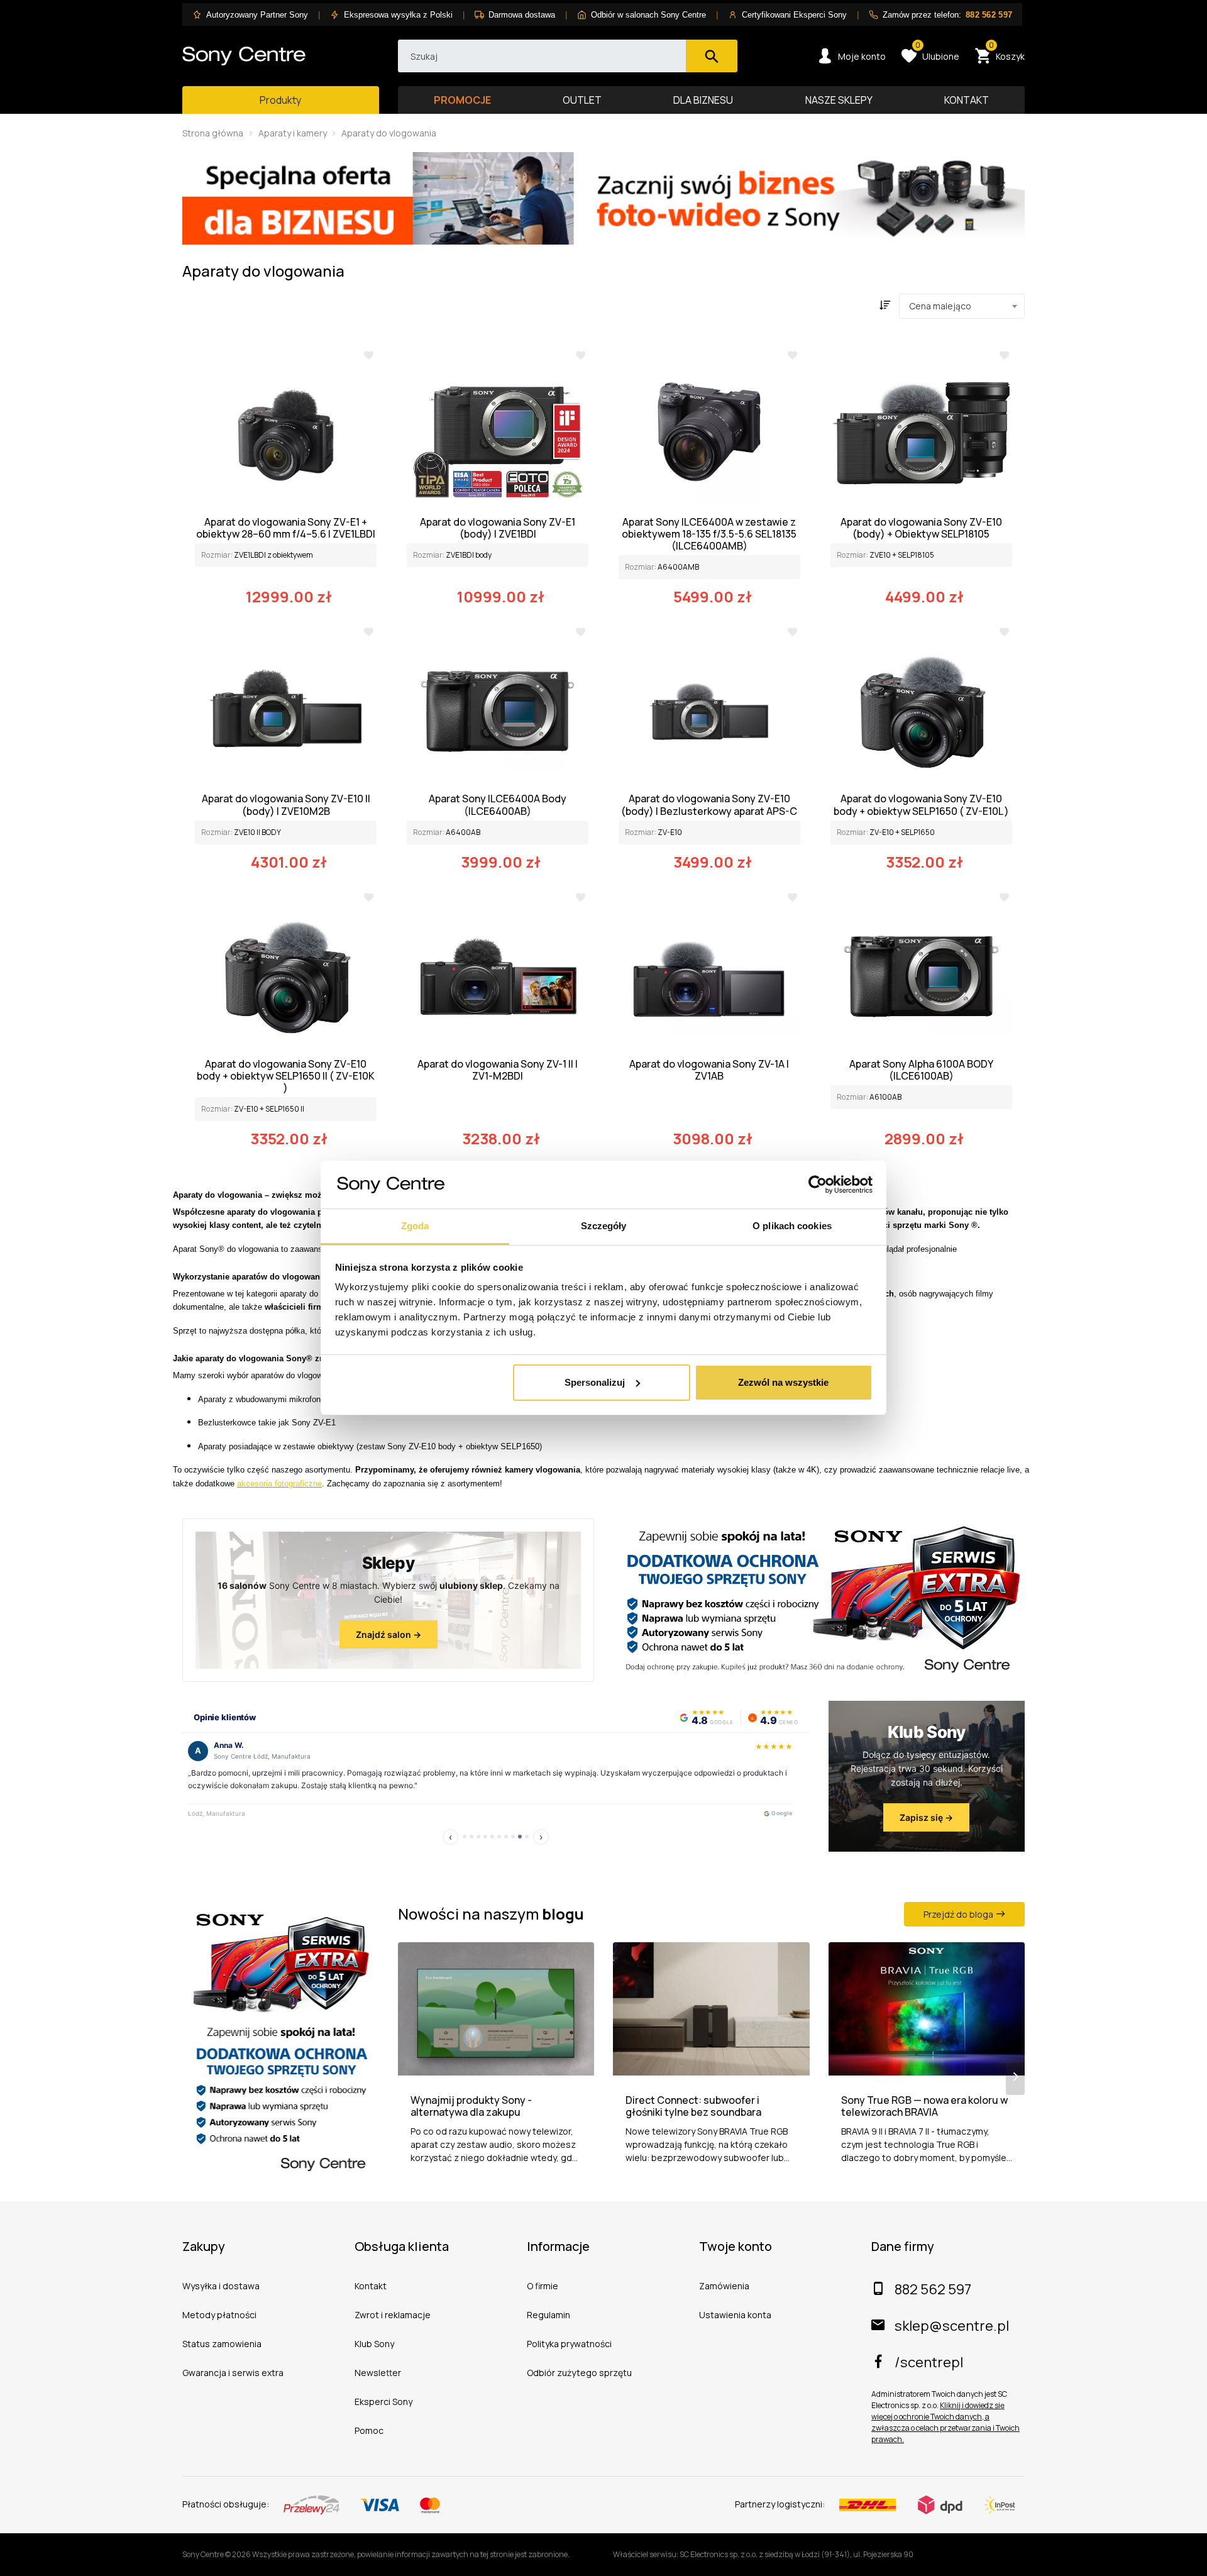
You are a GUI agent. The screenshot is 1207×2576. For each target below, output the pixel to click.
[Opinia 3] (475, 1837)
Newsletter (378, 2373)
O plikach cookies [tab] (792, 1226)
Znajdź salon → (389, 1634)
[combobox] (962, 306)
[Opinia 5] (489, 1837)
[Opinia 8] (510, 1837)
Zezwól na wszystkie (783, 1382)
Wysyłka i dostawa (221, 2286)
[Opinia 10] (530, 1837)
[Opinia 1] (461, 1837)
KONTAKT (967, 100)
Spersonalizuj (595, 1382)
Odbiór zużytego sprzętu (579, 2373)
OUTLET (582, 100)
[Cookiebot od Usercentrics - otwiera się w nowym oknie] (818, 1185)
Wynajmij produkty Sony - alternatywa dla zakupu (471, 2106)
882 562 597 (933, 2289)
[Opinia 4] (482, 1837)
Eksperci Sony (383, 2402)
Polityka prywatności (569, 2344)
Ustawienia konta (735, 2315)
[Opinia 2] (468, 1837)
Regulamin (548, 2315)
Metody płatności (219, 2315)
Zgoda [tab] (415, 1226)
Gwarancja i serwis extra (233, 2373)
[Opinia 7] (503, 1837)
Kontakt (371, 2286)
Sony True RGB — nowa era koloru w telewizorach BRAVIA (924, 2106)
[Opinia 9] (520, 1837)
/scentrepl (929, 2362)
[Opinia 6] (496, 1837)
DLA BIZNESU (703, 100)
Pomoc (369, 2430)
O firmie (543, 2286)
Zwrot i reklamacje (393, 2315)
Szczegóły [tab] (604, 1226)
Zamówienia (724, 2286)
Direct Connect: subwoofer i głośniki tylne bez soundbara (693, 2106)
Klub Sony (374, 2344)
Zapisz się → (926, 1817)
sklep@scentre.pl (952, 2326)
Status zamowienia (222, 2344)
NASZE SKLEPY (839, 100)
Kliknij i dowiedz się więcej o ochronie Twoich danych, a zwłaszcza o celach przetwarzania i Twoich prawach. (945, 2422)
